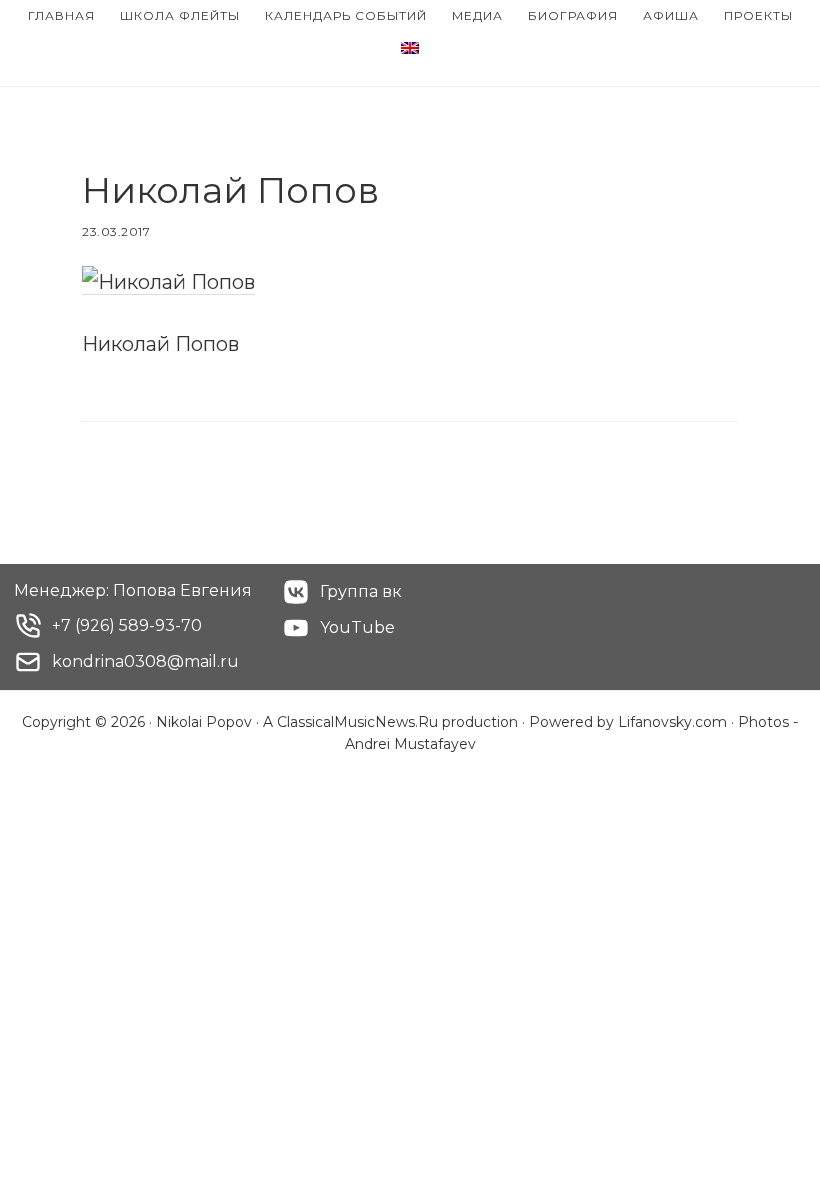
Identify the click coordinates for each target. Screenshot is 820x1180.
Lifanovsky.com (672, 722)
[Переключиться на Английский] (410, 49)
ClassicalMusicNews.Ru (357, 722)
